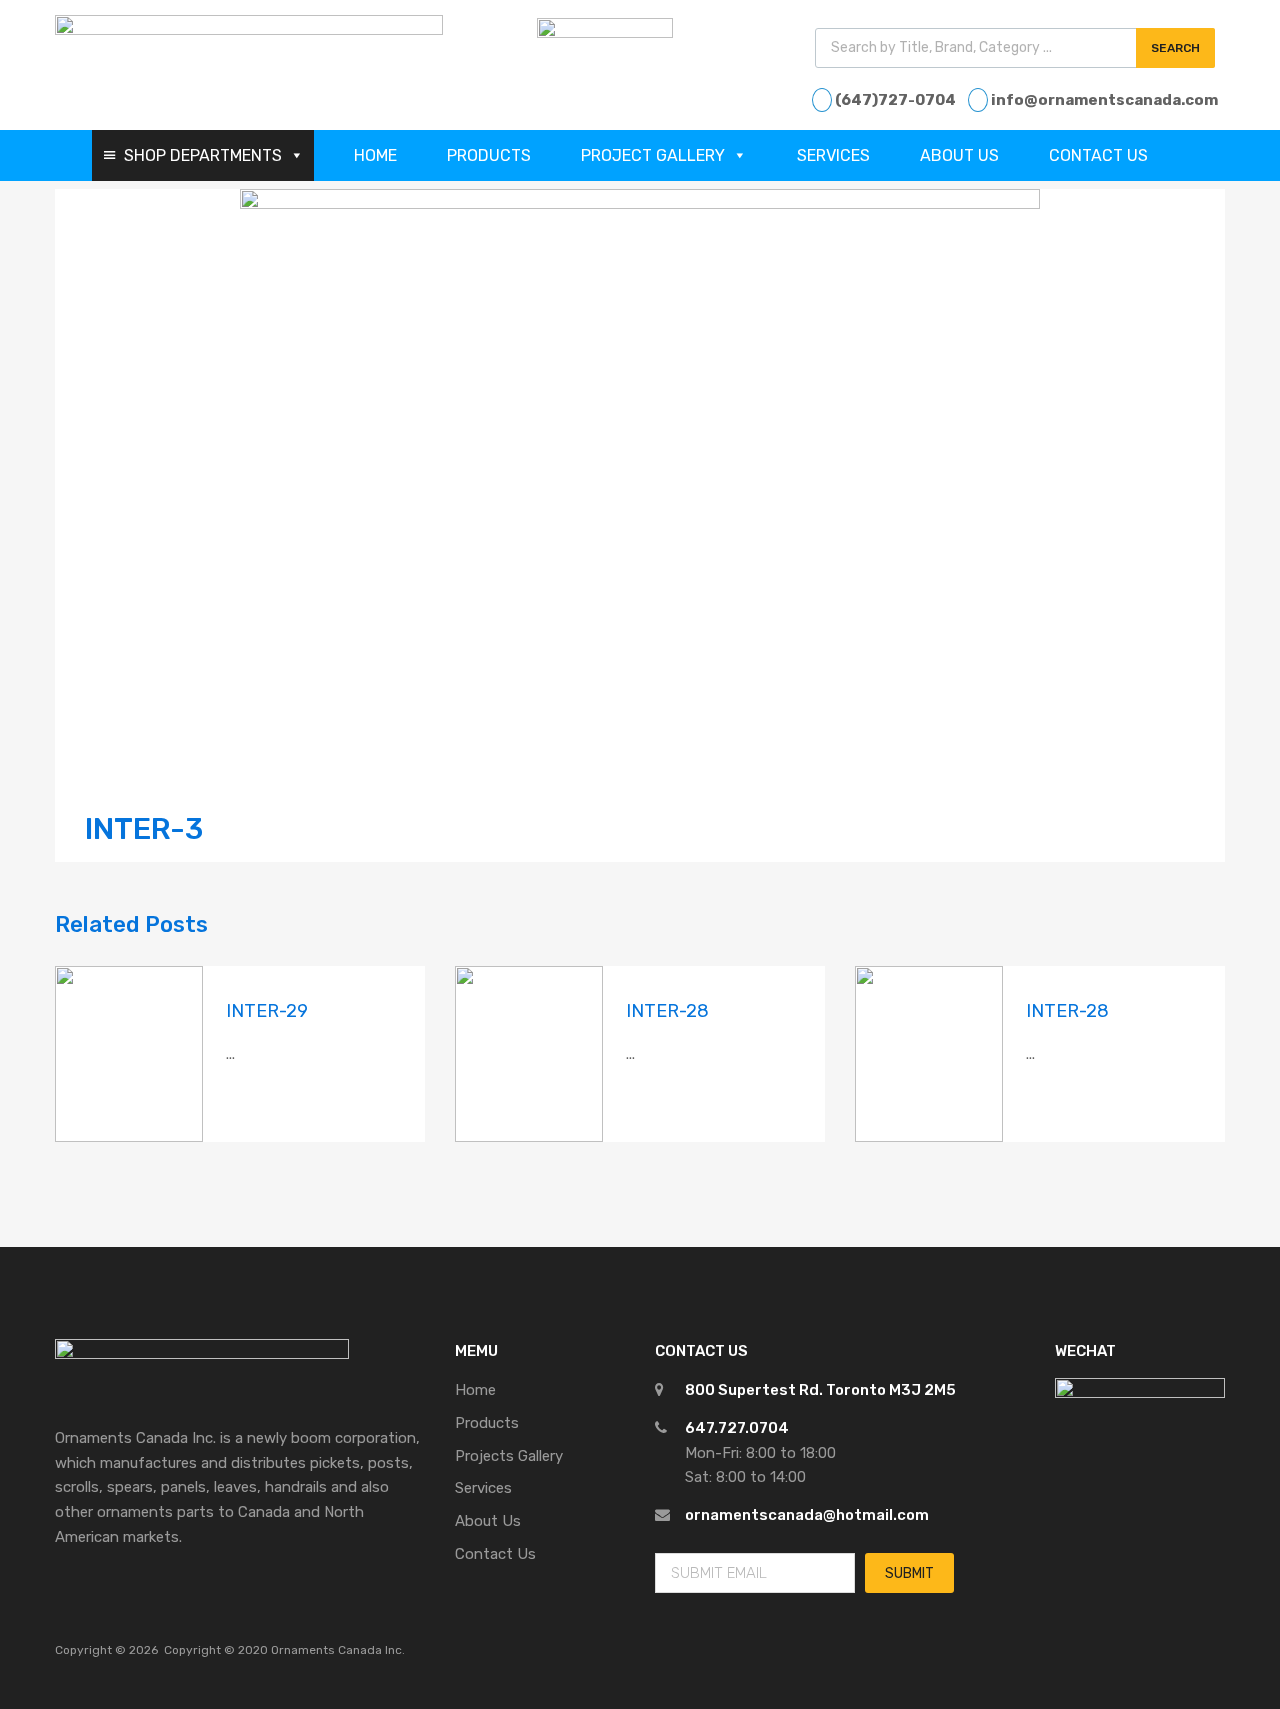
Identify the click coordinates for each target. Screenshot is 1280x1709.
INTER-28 (667, 1011)
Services (833, 155)
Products (489, 155)
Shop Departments (203, 155)
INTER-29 (267, 1011)
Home (375, 155)
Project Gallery (653, 155)
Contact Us (1098, 155)
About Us (959, 155)
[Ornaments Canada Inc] (249, 30)
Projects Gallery (509, 1456)
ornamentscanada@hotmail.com (807, 1515)
